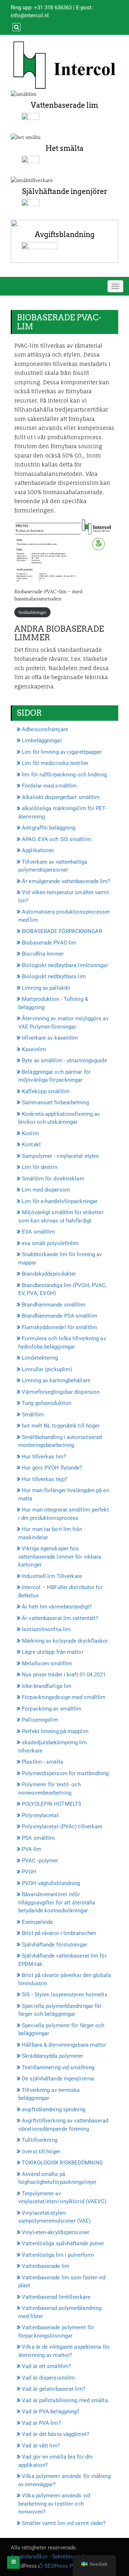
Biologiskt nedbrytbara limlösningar (65, 965)
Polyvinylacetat (40, 1815)
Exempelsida (37, 1922)
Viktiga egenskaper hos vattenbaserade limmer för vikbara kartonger (60, 1557)
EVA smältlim (38, 1232)
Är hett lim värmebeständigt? (57, 1607)
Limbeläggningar (42, 741)
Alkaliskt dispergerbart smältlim (61, 797)
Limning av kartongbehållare (56, 1380)
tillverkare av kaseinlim (50, 1038)
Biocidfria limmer (43, 954)
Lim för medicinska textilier (55, 763)
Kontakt (31, 1145)
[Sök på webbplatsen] (16, 27)
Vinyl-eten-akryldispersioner (56, 2232)
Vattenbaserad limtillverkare (56, 2297)
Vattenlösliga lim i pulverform (58, 2255)
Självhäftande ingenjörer (64, 191)
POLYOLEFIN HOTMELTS (52, 1804)
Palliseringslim (40, 1720)
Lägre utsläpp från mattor (53, 1652)
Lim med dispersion (46, 1190)
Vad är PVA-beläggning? (51, 2412)
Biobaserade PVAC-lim (49, 943)
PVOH (29, 1872)
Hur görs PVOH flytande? (52, 1468)
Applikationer (38, 850)
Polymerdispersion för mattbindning (65, 1773)
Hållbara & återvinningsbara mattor (64, 2045)
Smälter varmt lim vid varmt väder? (64, 2523)
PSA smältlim (38, 1838)
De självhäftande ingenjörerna (58, 2079)
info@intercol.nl (30, 15)
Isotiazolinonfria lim (46, 1629)
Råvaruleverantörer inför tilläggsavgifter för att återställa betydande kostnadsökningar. (57, 1902)
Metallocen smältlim (47, 1663)
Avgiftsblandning (65, 235)
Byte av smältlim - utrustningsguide (64, 1060)
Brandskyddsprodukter (49, 1274)
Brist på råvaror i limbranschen (59, 1933)
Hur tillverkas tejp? (45, 1479)
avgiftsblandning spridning (54, 2109)
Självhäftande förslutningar (54, 1945)
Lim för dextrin (40, 1167)
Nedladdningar (32, 612)
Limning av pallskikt (46, 988)
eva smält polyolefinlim (50, 1243)
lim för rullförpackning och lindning (64, 775)
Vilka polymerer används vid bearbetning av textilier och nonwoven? (54, 2504)
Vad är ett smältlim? (46, 2366)
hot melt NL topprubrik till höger (61, 1426)
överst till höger (41, 2152)
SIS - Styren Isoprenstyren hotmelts (65, 1995)
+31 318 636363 (53, 8)
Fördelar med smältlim (49, 786)
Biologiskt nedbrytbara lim (54, 976)
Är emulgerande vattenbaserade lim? (66, 881)
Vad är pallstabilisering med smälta (65, 2400)
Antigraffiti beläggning (49, 828)
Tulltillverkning (40, 2140)
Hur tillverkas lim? (44, 1457)
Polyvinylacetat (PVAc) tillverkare (62, 1827)
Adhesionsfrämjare (45, 729)
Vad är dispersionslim (48, 2378)
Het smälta (64, 148)
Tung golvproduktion (47, 1403)
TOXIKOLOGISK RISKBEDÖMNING (62, 2163)
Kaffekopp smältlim (46, 1091)
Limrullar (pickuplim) (47, 1369)
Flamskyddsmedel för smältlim (59, 1327)
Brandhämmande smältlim (54, 1305)
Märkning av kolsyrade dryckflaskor (65, 1641)
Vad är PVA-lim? (41, 2423)
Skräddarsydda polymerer (52, 2056)
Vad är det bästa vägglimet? (56, 2434)
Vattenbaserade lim (64, 105)
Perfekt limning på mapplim (55, 1731)
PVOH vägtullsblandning (51, 1883)
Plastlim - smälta (42, 1762)
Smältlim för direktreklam (53, 1179)
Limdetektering (40, 1358)
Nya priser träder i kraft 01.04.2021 (64, 1675)
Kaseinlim (34, 1049)
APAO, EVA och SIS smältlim (56, 839)
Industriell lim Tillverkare (52, 1576)
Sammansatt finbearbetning (55, 1103)
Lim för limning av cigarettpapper (62, 752)
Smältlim (33, 1415)
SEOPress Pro (60, 2566)
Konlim (30, 1133)
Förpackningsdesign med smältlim (64, 1697)
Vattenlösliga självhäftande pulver (63, 2243)
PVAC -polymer (40, 1861)
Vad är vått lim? (41, 2446)
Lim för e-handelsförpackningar (60, 1201)
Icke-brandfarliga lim (47, 1686)
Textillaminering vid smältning (58, 2067)
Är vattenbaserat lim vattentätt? (60, 1618)
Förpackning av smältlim (52, 1709)
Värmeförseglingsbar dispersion (61, 1392)
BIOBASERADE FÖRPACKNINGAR (62, 931)
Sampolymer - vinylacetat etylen (60, 1156)
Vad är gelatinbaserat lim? (54, 2389)
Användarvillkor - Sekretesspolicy (51, 2557)
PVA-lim (32, 1849)
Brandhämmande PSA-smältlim (59, 1316)
